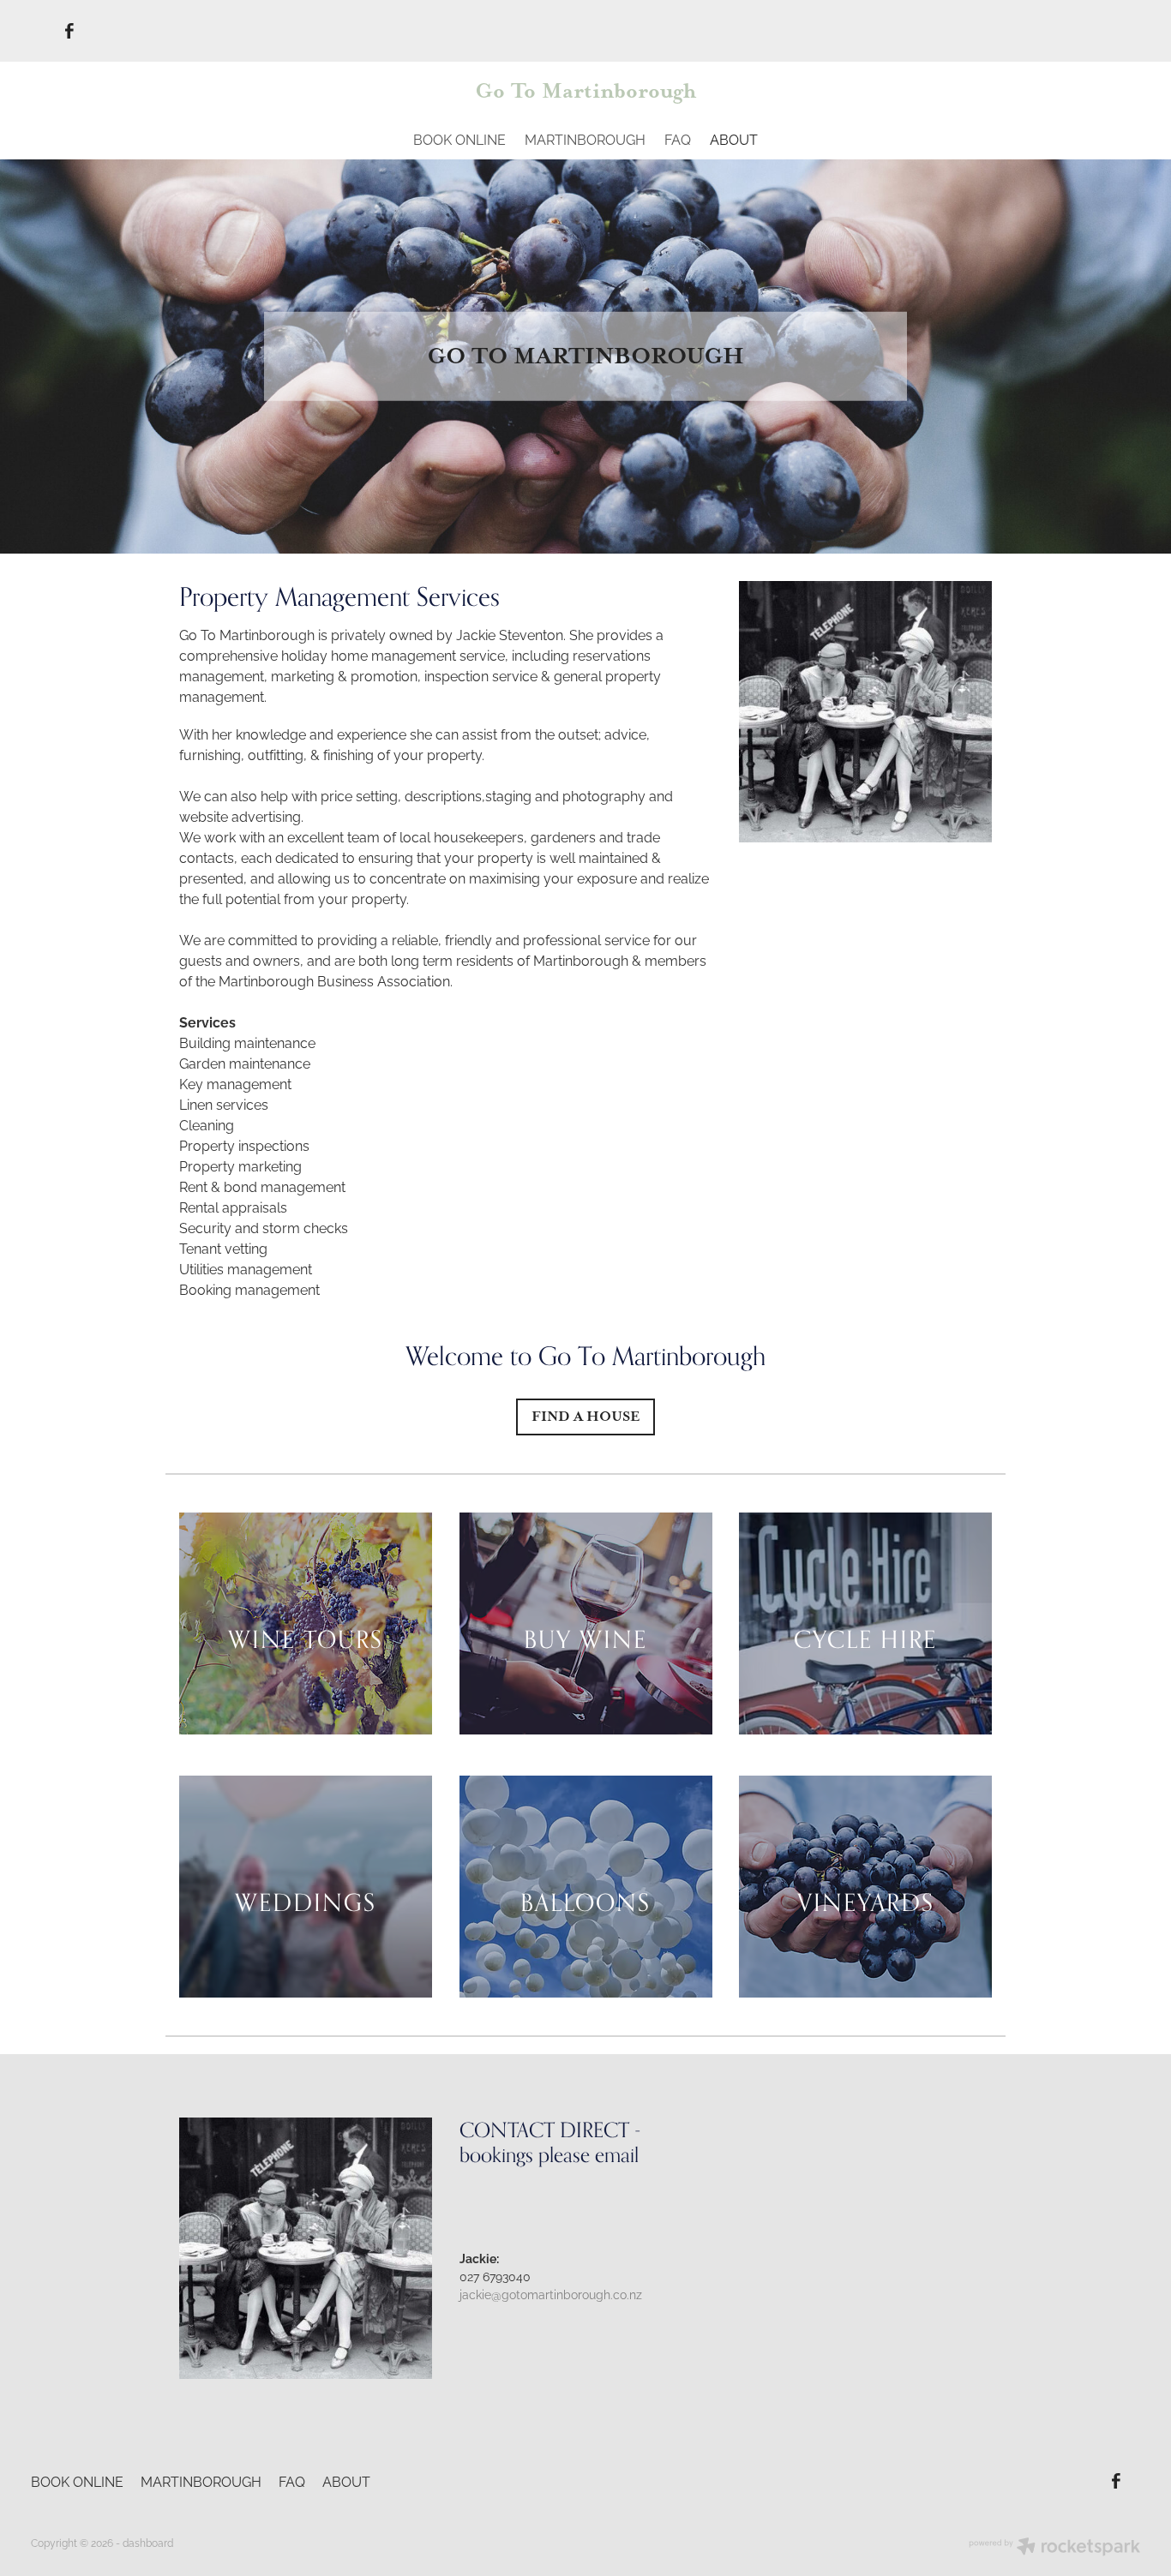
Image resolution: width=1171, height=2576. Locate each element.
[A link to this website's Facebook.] (69, 31)
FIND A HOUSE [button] (586, 1416)
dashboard (148, 2542)
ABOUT (734, 139)
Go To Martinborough (585, 91)
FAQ (678, 139)
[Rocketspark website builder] (1054, 2548)
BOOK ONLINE (459, 139)
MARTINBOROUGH (585, 139)
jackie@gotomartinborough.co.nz (551, 2294)
